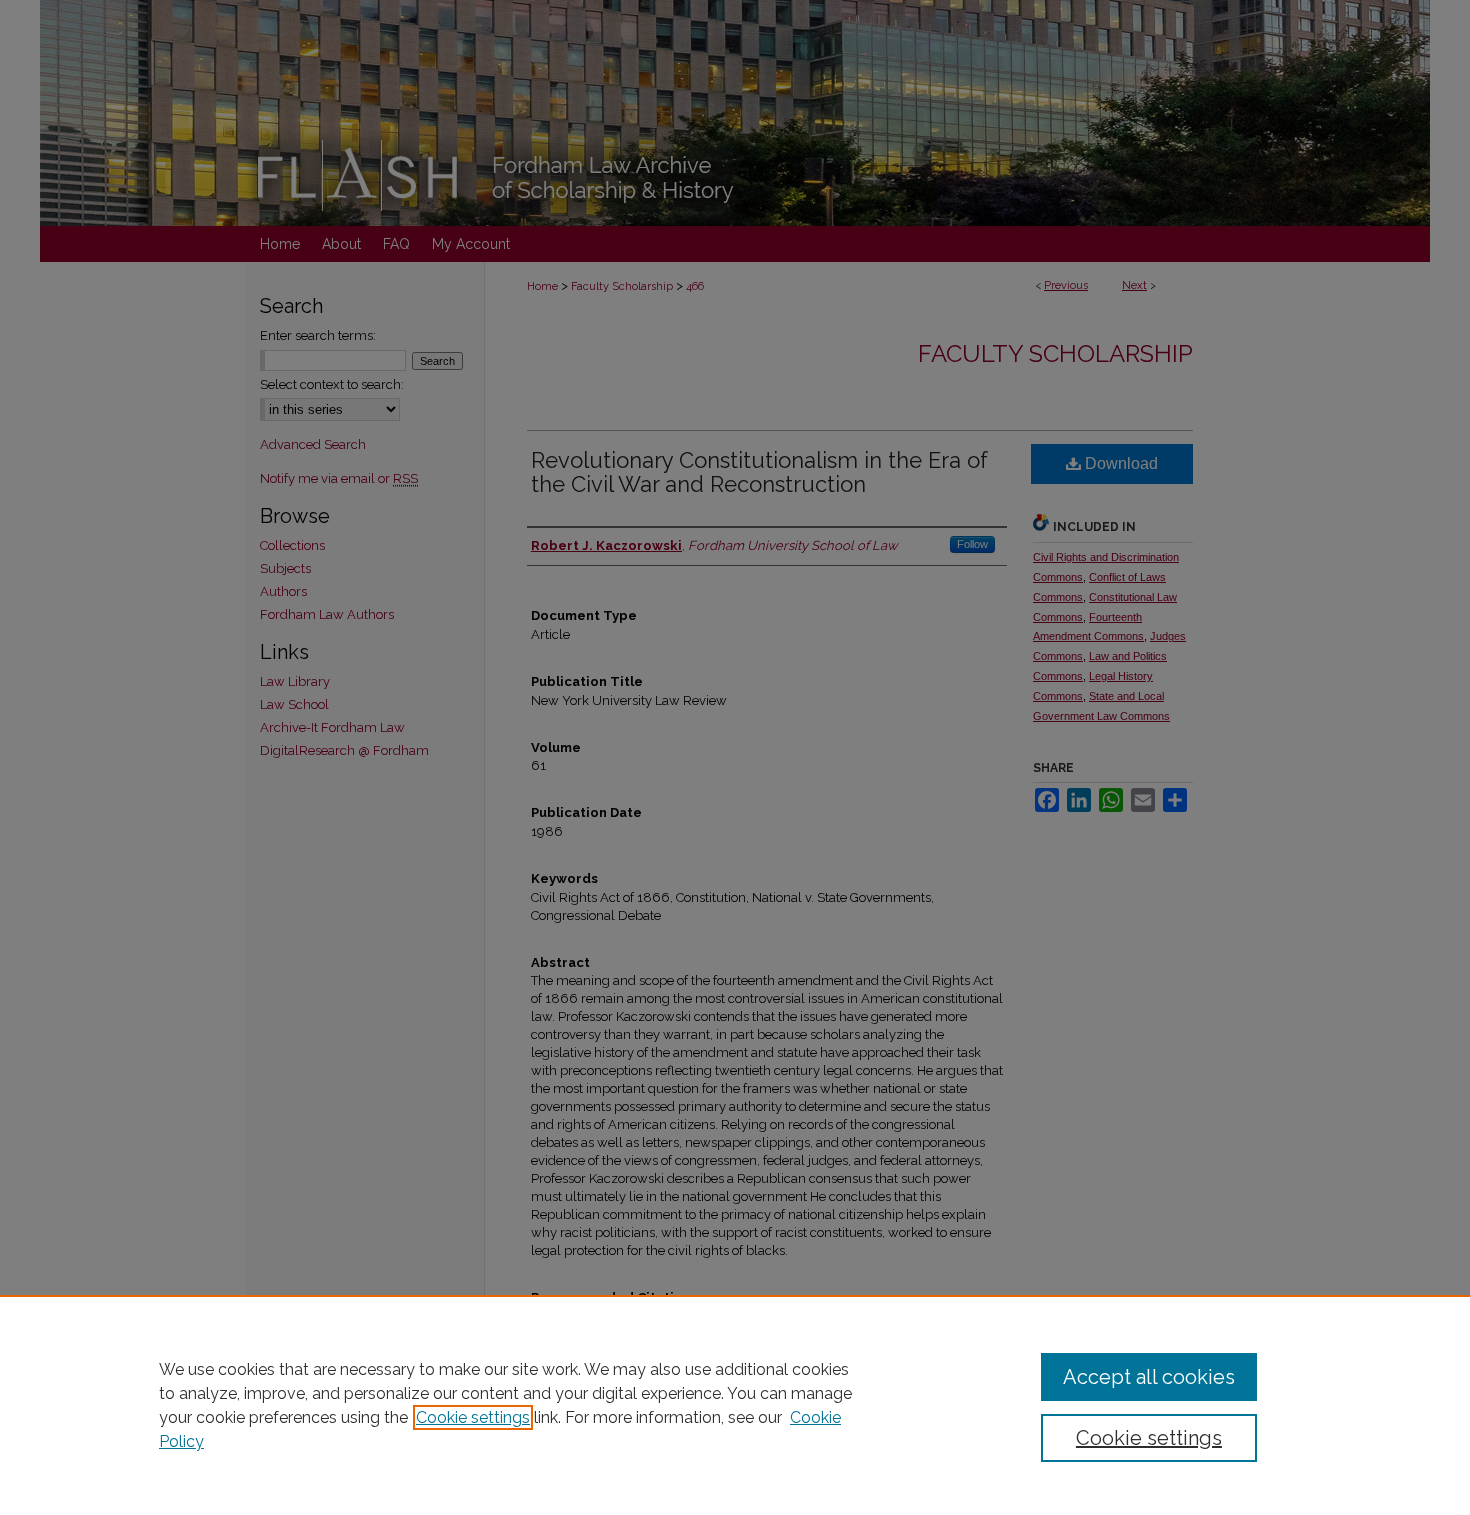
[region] (735, 1405)
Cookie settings (473, 1417)
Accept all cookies (1149, 1377)
